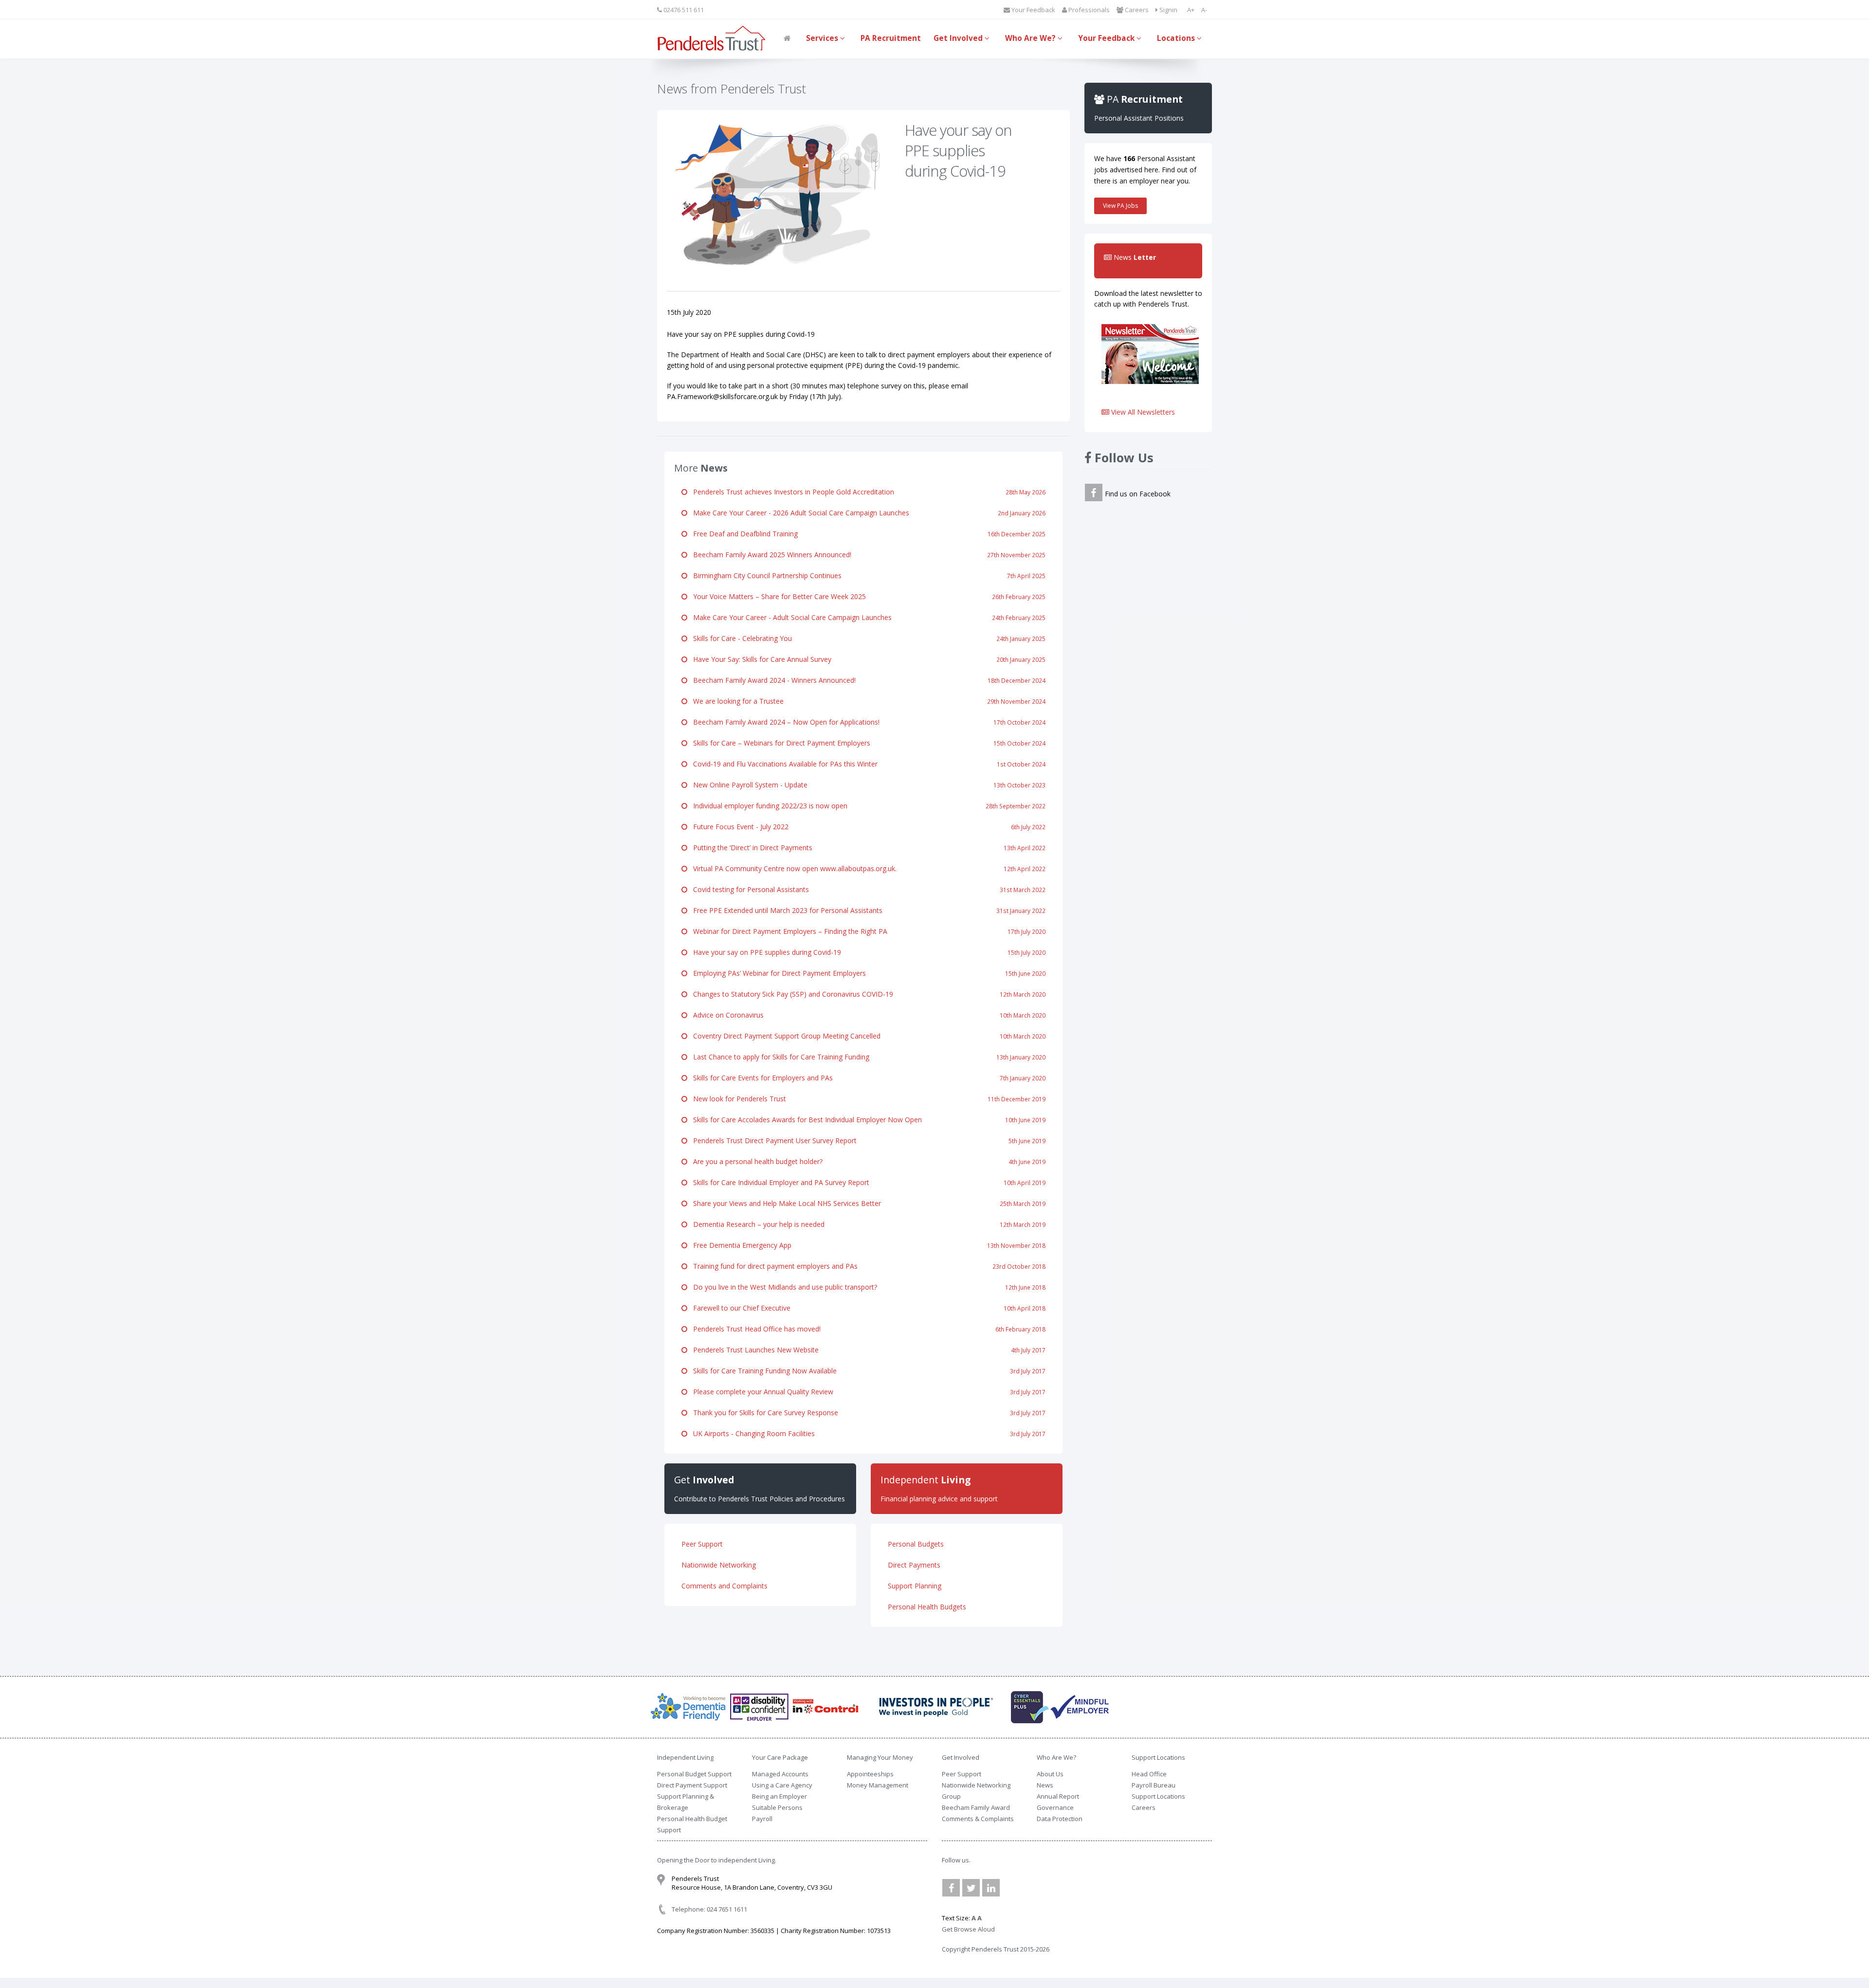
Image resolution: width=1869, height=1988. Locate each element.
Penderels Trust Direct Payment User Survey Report (866, 1140)
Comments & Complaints (978, 1819)
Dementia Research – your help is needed (866, 1224)
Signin (1168, 10)
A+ (1191, 10)
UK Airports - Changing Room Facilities (866, 1433)
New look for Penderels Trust (866, 1099)
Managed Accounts (780, 1774)
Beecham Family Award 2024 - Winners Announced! (866, 680)
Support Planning (915, 1586)
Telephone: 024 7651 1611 (709, 1909)
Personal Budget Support (694, 1774)
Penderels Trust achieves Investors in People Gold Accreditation (866, 492)
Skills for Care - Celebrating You (866, 638)
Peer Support (702, 1544)
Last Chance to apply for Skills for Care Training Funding (866, 1057)
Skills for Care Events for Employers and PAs (866, 1078)
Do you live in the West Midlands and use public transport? (866, 1287)
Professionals (1088, 10)
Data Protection (1060, 1819)
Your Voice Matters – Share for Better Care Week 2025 (866, 596)
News (1045, 1785)
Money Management (878, 1785)
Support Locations (1158, 1796)
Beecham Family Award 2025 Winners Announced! (866, 555)
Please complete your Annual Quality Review (866, 1392)
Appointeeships (870, 1774)
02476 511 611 (683, 10)
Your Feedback (1033, 10)
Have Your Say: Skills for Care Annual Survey (866, 659)
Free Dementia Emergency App (866, 1245)
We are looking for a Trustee (866, 701)
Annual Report (1058, 1796)
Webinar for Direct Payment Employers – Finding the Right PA (866, 931)
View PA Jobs (1120, 206)
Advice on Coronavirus (866, 1015)
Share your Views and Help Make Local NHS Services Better (866, 1203)
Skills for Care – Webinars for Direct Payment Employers (866, 743)
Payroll (762, 1819)
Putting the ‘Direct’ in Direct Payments (866, 848)
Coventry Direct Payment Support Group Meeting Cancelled (866, 1036)
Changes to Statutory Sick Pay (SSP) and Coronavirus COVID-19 (866, 994)
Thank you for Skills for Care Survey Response (866, 1413)
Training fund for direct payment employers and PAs (866, 1266)
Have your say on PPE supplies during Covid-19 (866, 952)
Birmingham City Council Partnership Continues (866, 575)
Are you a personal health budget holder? (866, 1161)
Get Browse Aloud (968, 1929)
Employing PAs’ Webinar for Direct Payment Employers (866, 973)
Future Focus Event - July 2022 (866, 827)
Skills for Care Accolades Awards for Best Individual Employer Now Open (866, 1120)
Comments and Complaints (724, 1586)
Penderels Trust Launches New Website (866, 1350)
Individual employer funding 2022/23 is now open (866, 806)
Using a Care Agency (782, 1785)
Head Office (1149, 1774)
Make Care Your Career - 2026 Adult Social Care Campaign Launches (866, 513)
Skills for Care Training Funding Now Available (866, 1371)
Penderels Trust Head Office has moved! (866, 1329)
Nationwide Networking (719, 1565)
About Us (1050, 1774)
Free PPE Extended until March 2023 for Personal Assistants (866, 910)
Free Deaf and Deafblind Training (866, 534)
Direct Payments (914, 1565)
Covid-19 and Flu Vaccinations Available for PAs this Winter (866, 764)
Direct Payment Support (692, 1785)
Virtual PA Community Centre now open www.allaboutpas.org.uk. (866, 868)
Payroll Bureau (1154, 1785)
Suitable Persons (777, 1807)
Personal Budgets (916, 1544)
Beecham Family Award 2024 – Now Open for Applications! (866, 722)
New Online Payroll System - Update (866, 785)
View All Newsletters (1142, 412)
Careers (1136, 10)
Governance (1055, 1807)
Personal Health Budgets (927, 1607)
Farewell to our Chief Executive (866, 1308)
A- (1204, 10)
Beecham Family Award (976, 1807)
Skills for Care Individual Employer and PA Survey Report (866, 1182)
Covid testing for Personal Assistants (866, 889)
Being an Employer (779, 1796)
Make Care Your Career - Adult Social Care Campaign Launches (866, 617)
